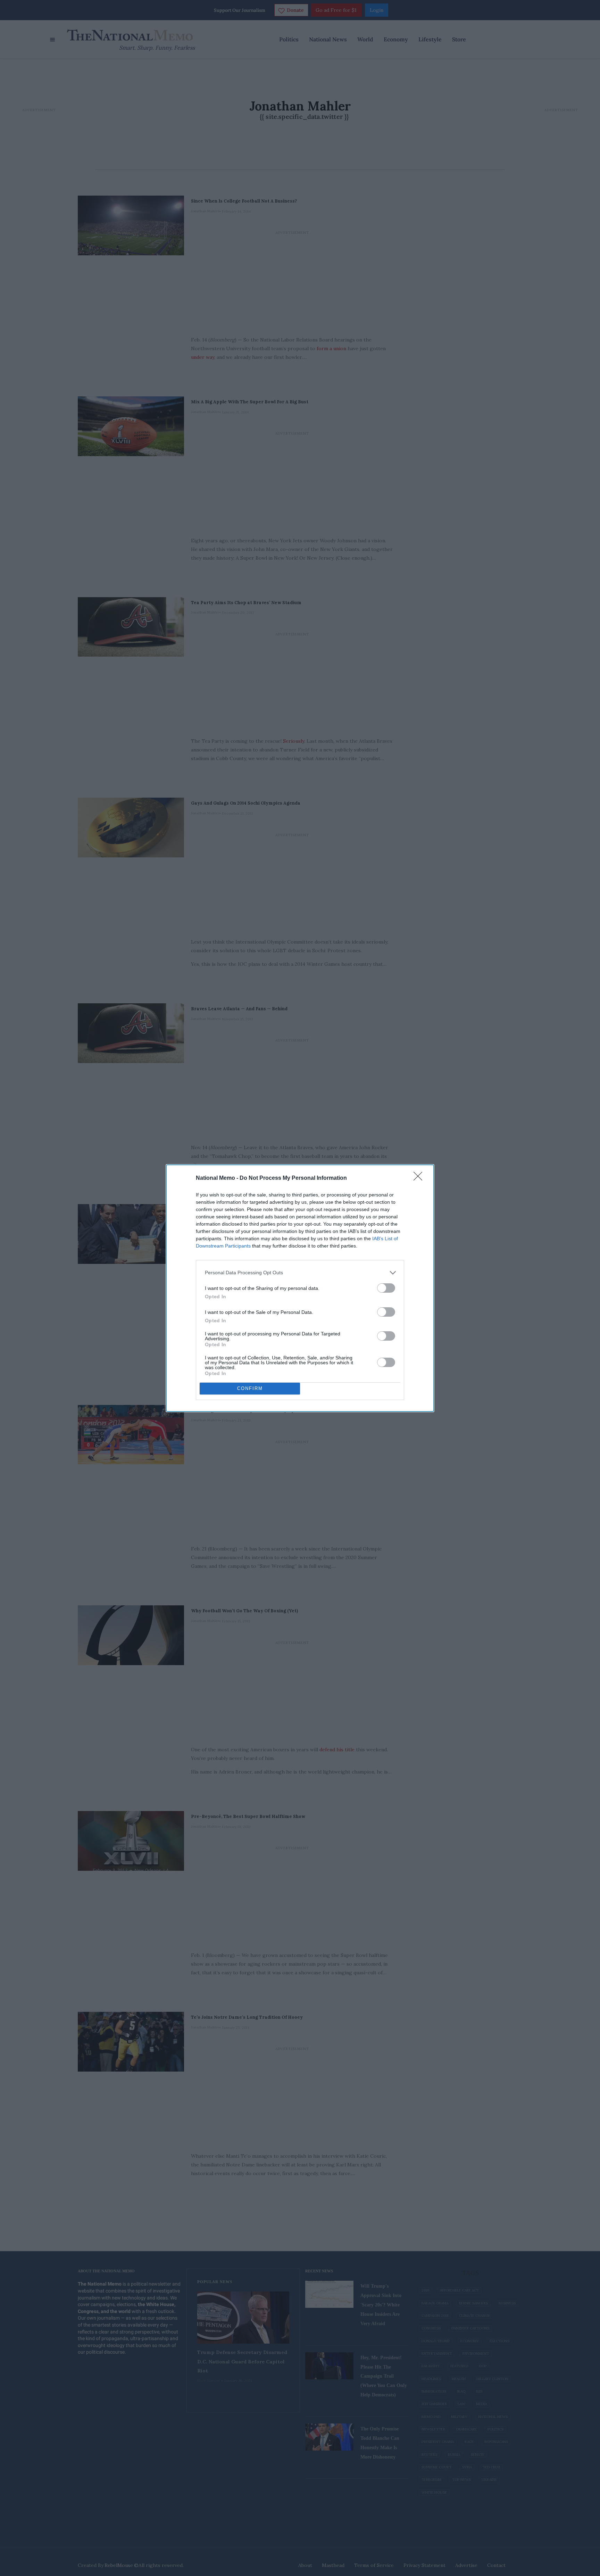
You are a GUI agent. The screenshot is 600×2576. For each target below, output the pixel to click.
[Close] (420, 1178)
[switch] (386, 1288)
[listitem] (300, 1273)
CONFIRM (250, 1388)
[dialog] (300, 1288)
